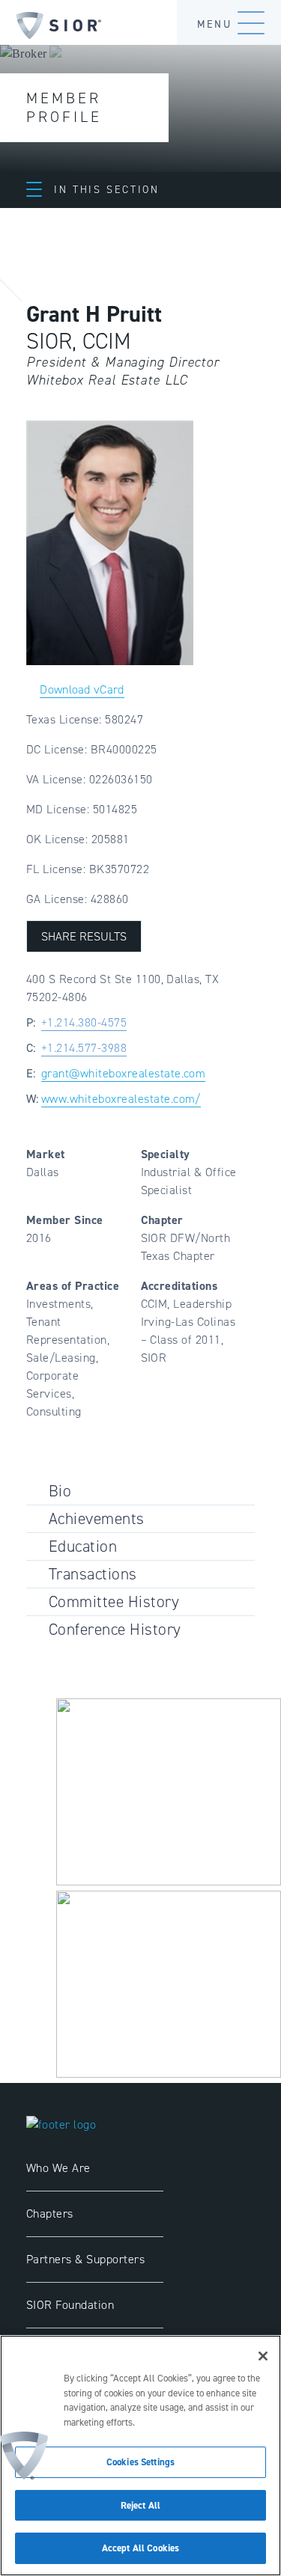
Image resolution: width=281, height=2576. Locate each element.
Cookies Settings (140, 2462)
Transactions (93, 1574)
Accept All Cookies (140, 2548)
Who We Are (58, 2168)
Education (83, 1546)
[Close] (263, 2356)
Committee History (114, 1601)
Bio (60, 1491)
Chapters (50, 2214)
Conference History (115, 1629)
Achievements (97, 1518)
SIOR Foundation (70, 2305)
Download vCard (82, 689)
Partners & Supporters (85, 2259)
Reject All (140, 2505)
